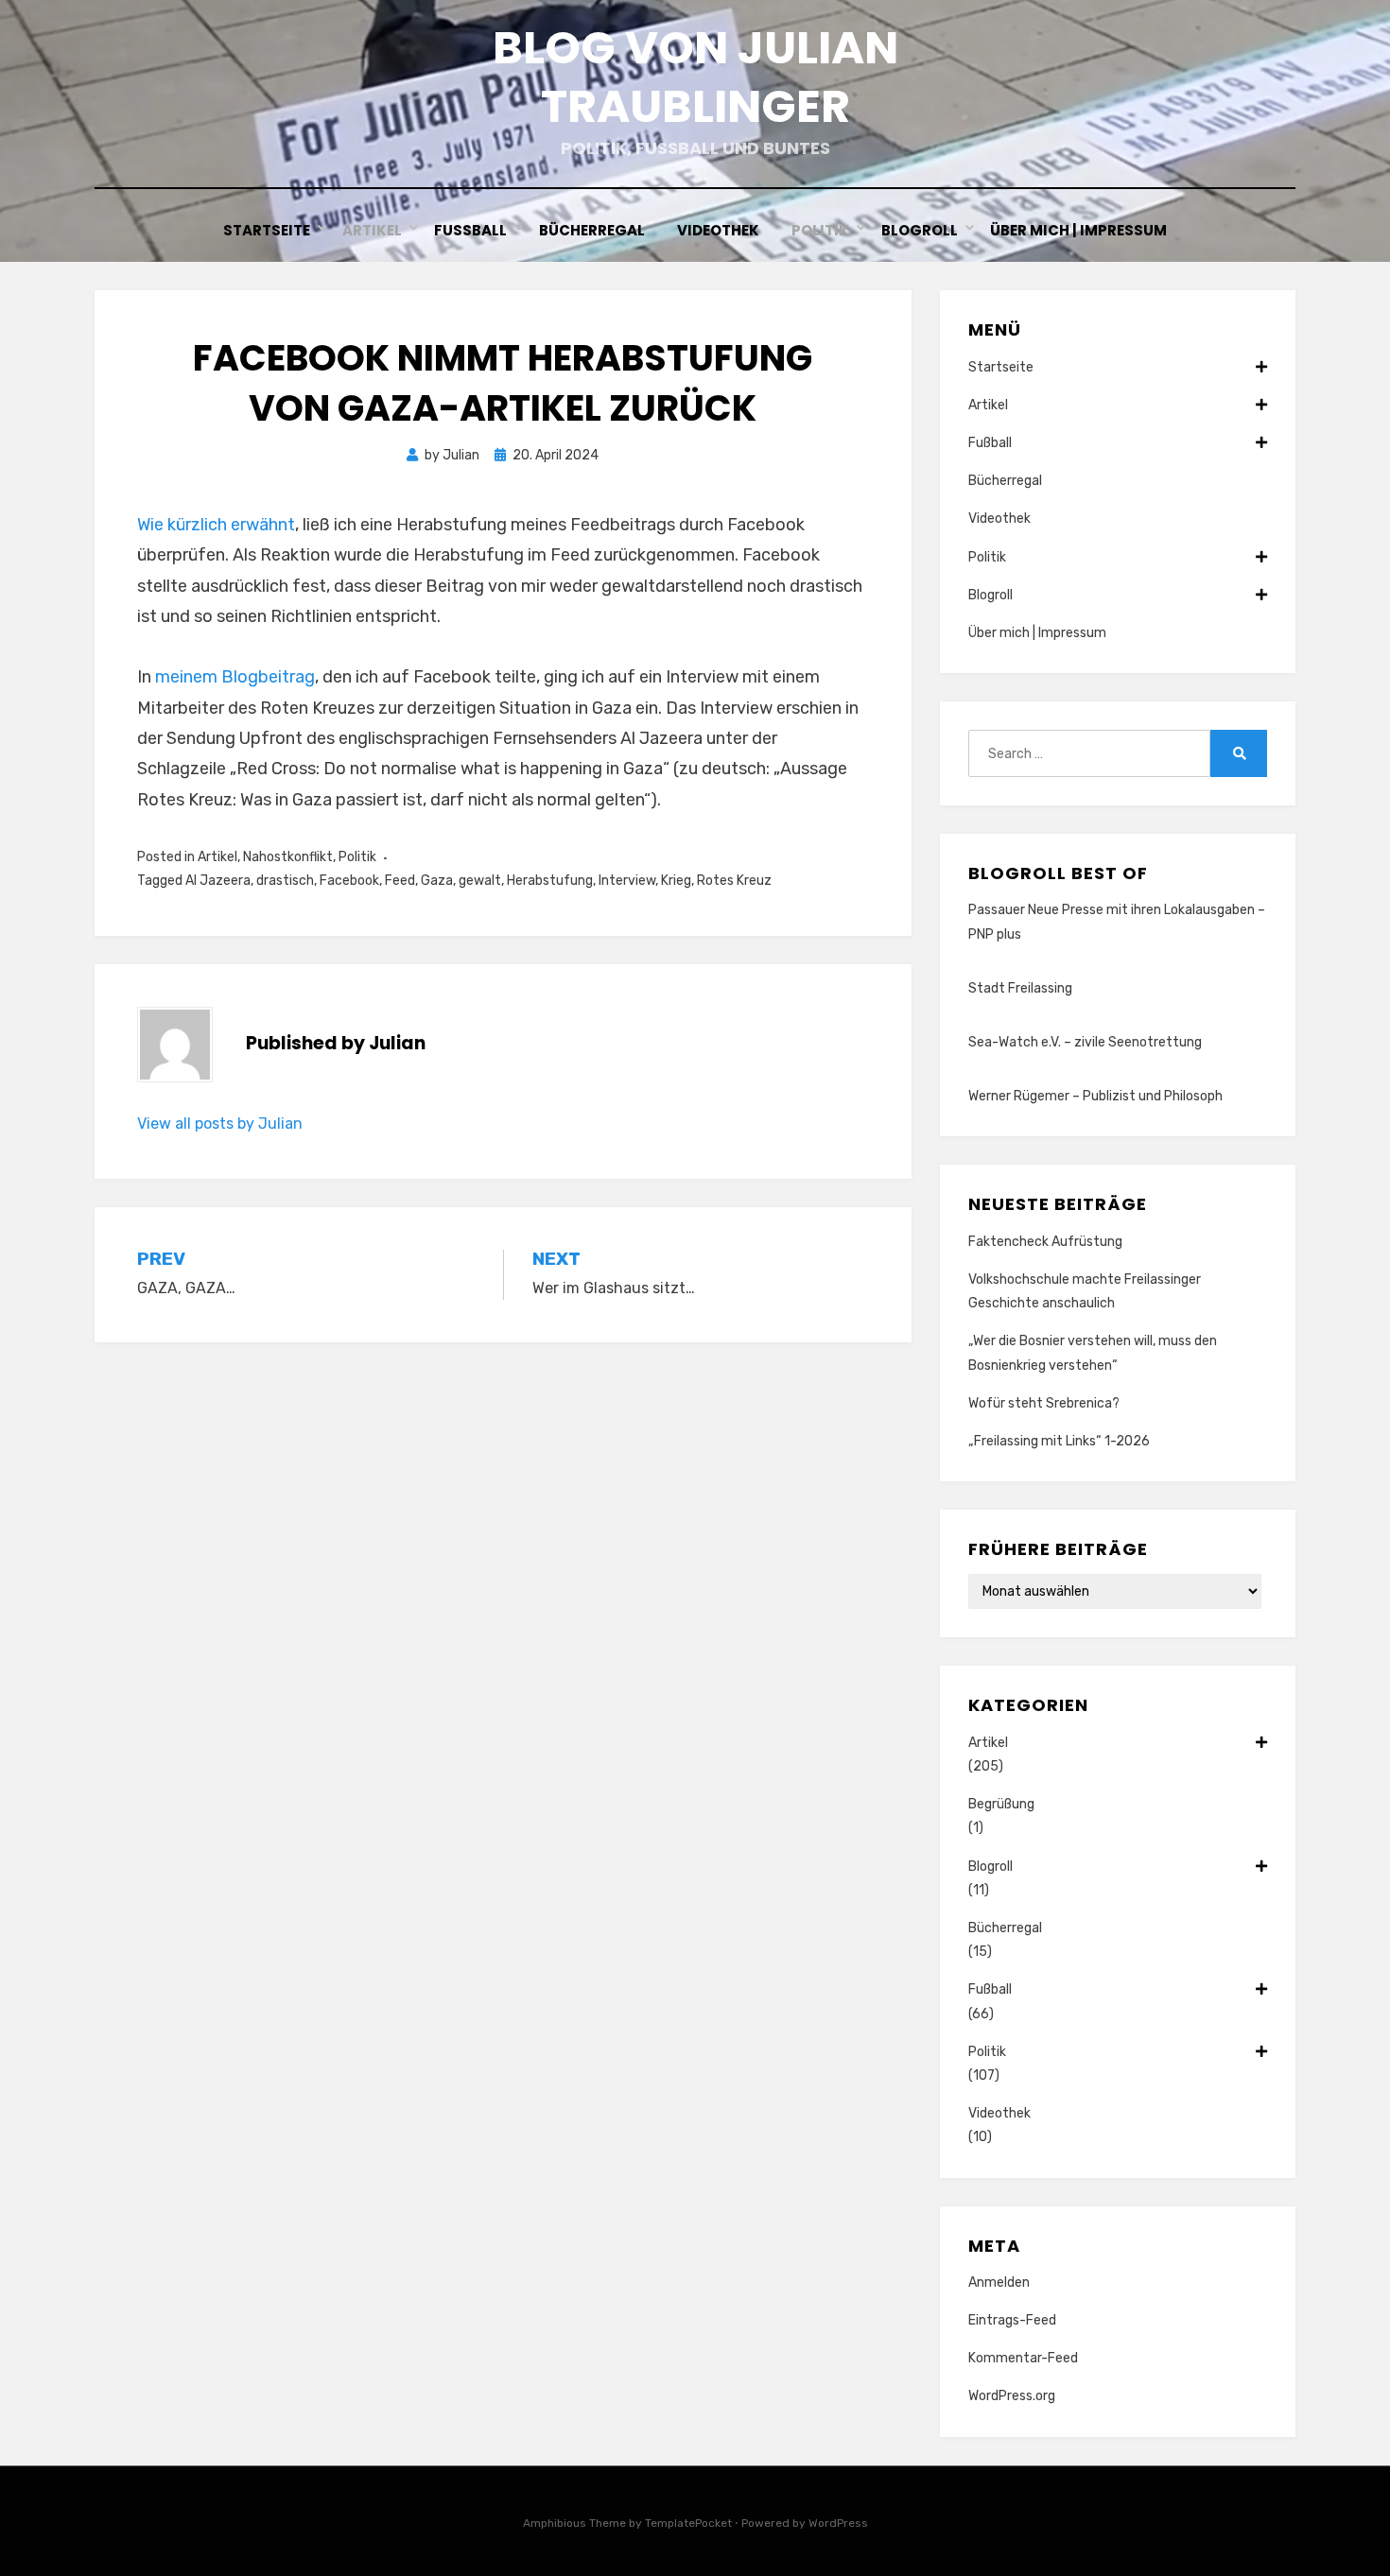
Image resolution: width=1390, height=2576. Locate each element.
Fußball (470, 230)
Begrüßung (1001, 1804)
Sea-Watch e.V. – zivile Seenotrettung (1085, 1042)
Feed (400, 881)
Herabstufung (550, 881)
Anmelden (999, 2282)
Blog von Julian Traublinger (695, 77)
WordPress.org (1012, 2396)
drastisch (285, 881)
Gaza (437, 881)
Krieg (676, 881)
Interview (627, 881)
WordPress (838, 2523)
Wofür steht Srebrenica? (1044, 1403)
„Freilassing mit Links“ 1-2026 (1059, 1441)
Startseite (267, 230)
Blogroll (920, 230)
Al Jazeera (218, 881)
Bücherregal (592, 230)
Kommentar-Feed (1023, 2358)
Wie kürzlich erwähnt (216, 525)
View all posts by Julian (220, 1124)
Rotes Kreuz (734, 881)
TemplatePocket (688, 2523)
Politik (820, 230)
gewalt (480, 881)
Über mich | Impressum (1078, 230)
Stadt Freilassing (1020, 988)
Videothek (718, 230)
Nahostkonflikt (288, 857)
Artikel (372, 230)
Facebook (349, 881)
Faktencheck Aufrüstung (1045, 1242)
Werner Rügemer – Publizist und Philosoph (1095, 1096)
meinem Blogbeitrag (235, 677)
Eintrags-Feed (1012, 2320)
